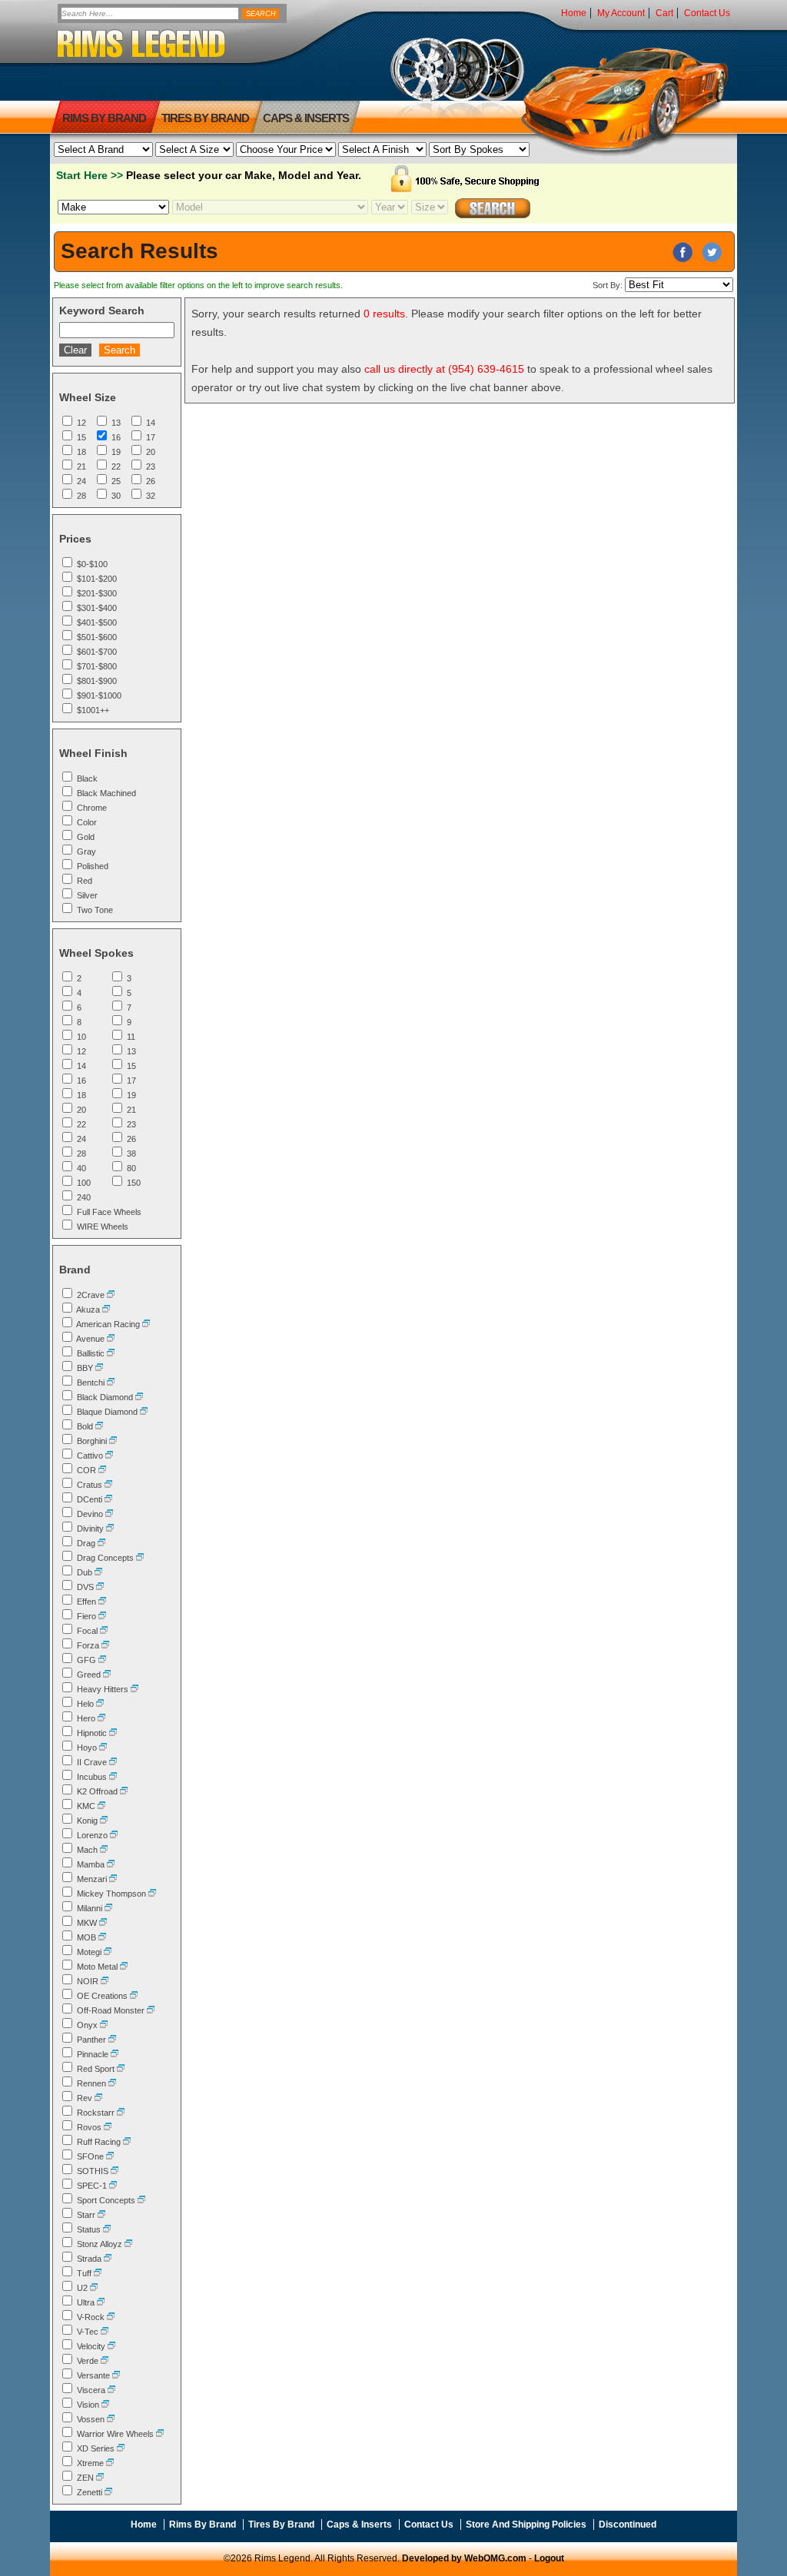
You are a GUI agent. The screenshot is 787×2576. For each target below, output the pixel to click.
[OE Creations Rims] (134, 1996)
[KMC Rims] (101, 1806)
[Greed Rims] (107, 1675)
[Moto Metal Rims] (124, 1967)
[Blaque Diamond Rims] (144, 1412)
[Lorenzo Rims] (114, 1835)
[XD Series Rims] (121, 2448)
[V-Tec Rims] (105, 2332)
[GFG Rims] (102, 1660)
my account (621, 13)
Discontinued (628, 2525)
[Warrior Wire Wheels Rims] (160, 2434)
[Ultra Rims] (101, 2302)
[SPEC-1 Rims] (113, 2186)
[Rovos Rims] (108, 2127)
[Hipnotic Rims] (113, 1733)
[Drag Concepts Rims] (140, 1558)
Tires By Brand (281, 2525)
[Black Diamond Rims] (139, 1397)
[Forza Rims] (105, 1645)
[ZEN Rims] (100, 2478)
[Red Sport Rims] (121, 2069)
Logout (549, 2558)
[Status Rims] (107, 2229)
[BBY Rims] (99, 1368)
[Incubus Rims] (113, 1777)
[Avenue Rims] (111, 1339)
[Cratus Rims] (108, 1485)
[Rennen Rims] (112, 2083)
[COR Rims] (102, 1470)
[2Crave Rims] (111, 1295)
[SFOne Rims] (110, 2156)
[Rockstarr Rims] (121, 2113)
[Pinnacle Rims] (115, 2054)
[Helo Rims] (100, 1704)
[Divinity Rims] (110, 1529)
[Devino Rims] (109, 1514)
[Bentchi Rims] (111, 1383)
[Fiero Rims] (102, 1616)
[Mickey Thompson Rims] (152, 1894)
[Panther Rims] (112, 2040)
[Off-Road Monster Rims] (151, 2010)
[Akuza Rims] (106, 1310)
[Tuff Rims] (98, 2273)
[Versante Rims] (116, 2375)
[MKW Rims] (103, 1923)
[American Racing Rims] (146, 1324)
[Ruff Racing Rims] (127, 2142)
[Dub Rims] (98, 1572)
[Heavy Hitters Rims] (134, 1689)
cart (664, 13)
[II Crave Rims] (113, 1762)
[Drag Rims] (101, 1543)
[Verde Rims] (105, 2361)
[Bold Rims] (99, 1426)
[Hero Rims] (101, 1718)
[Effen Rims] (102, 1602)
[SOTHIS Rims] (115, 2171)
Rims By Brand (104, 118)
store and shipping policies (526, 2525)
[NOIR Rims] (105, 1981)
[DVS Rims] (100, 1587)
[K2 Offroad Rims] (124, 1791)
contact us (707, 13)
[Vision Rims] (105, 2405)
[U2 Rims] (94, 2288)
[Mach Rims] (104, 1850)
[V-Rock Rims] (111, 2317)
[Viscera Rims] (111, 2390)
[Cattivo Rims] (109, 1456)
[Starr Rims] (101, 2215)
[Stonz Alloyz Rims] (128, 2244)
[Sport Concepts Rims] (141, 2200)
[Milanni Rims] (108, 1908)
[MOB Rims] (102, 1937)
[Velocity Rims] (111, 2346)
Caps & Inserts (306, 118)
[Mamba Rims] (111, 1864)
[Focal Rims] (104, 1631)
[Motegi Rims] (108, 1952)
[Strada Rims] (108, 2259)
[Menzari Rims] (113, 1879)
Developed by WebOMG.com (464, 2558)
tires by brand (205, 118)
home (574, 13)
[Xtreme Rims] (110, 2463)
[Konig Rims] (104, 1821)
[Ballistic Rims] (111, 1353)
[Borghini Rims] (113, 1441)
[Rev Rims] (98, 2098)
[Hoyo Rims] (103, 1748)
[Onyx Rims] (104, 2025)
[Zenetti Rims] (108, 2492)
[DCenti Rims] (108, 1499)
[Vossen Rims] (111, 2419)
